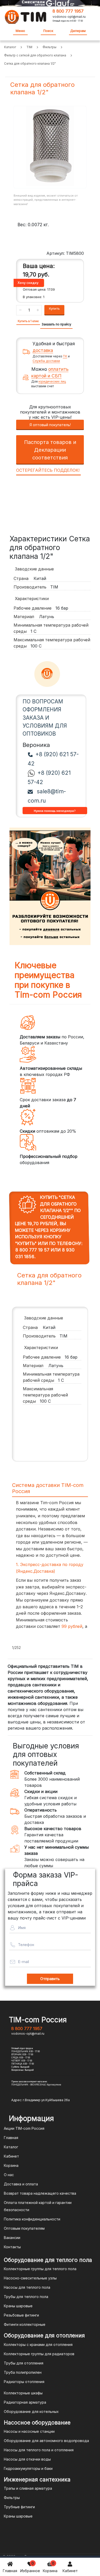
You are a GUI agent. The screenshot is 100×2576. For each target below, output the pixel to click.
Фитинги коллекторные (25, 2324)
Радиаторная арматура (25, 2402)
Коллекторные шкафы (23, 2393)
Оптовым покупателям (24, 2228)
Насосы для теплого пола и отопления (39, 2450)
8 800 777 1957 (68, 11)
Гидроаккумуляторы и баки (28, 2468)
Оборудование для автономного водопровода (46, 2441)
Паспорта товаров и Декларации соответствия (50, 450)
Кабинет (70, 2571)
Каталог (11, 2147)
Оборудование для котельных (31, 2411)
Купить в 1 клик (28, 321)
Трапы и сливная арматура (28, 2488)
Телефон (26, 1945)
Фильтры (12, 2498)
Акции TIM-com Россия (24, 2128)
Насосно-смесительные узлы (30, 2278)
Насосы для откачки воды (27, 2459)
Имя (22, 1928)
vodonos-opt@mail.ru (69, 17)
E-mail (23, 1962)
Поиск (48, 31)
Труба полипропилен (23, 2372)
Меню (20, 31)
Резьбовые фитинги (21, 2315)
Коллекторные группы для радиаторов (39, 2354)
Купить (54, 308)
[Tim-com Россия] (26, 16)
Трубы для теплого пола (26, 2297)
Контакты (12, 2247)
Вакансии (12, 2238)
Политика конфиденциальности (32, 2219)
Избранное (30, 2567)
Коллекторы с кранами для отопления (38, 2345)
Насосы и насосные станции (29, 2431)
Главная (10, 2571)
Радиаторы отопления (24, 2382)
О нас (9, 2175)
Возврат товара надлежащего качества (40, 2193)
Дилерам (78, 31)
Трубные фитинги (19, 2507)
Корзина (50, 2567)
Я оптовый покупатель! (50, 425)
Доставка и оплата (21, 2184)
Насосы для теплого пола (27, 2287)
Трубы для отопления (24, 2363)
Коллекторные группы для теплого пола (40, 2269)
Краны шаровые (18, 2306)
